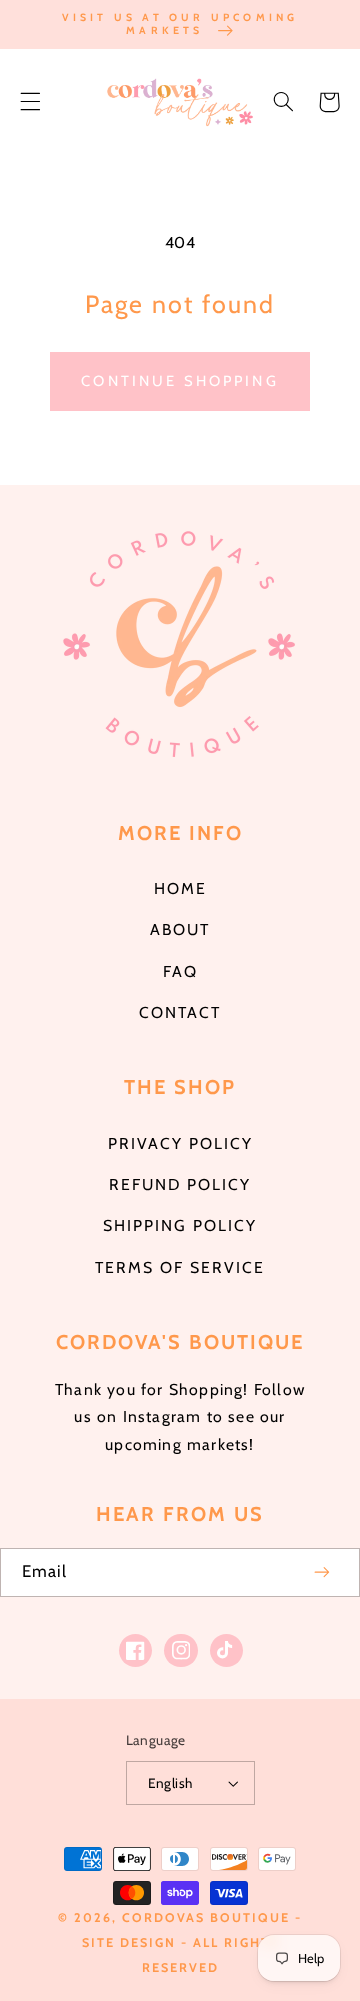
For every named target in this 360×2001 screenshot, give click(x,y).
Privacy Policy (180, 1143)
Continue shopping (180, 381)
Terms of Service (180, 1267)
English (170, 1783)
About (180, 929)
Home (180, 888)
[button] (30, 102)
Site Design (129, 1942)
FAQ (180, 971)
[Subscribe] (323, 1572)
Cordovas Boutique (208, 1917)
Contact (180, 1012)
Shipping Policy (180, 1225)
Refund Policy (180, 1184)
